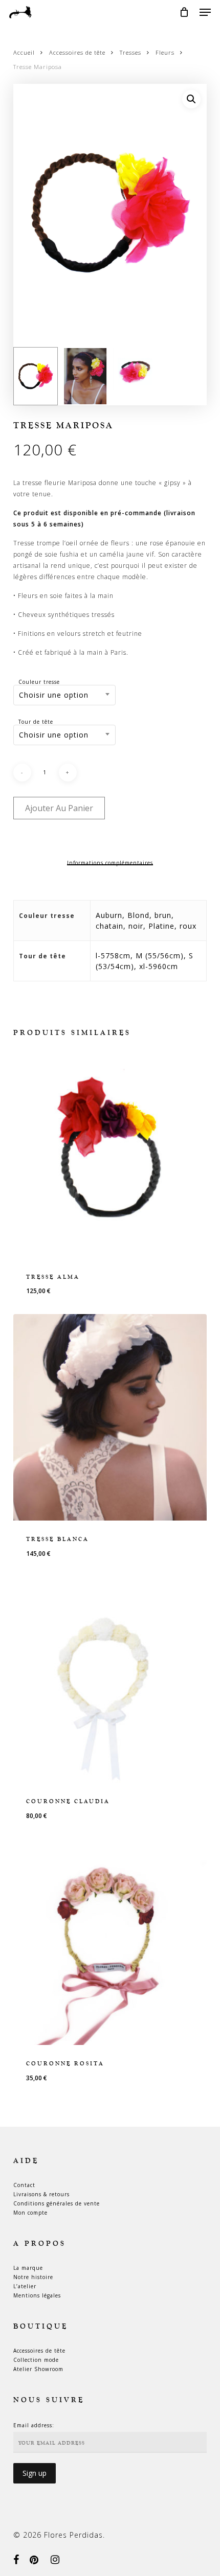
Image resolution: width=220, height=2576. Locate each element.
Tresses (130, 52)
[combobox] (64, 695)
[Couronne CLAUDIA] (110, 1680)
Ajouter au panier (59, 808)
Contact (24, 2185)
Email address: (34, 2425)
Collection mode (36, 2360)
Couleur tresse (39, 682)
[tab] (110, 863)
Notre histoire (33, 2277)
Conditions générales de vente (57, 2203)
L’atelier (25, 2286)
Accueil (24, 52)
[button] (205, 12)
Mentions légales (37, 2295)
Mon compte (30, 2213)
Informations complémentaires (110, 863)
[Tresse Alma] (110, 1155)
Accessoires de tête (77, 52)
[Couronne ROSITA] (110, 1942)
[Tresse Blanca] (110, 1417)
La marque (28, 2268)
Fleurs (165, 52)
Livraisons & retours (41, 2194)
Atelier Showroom (38, 2369)
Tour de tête (36, 722)
